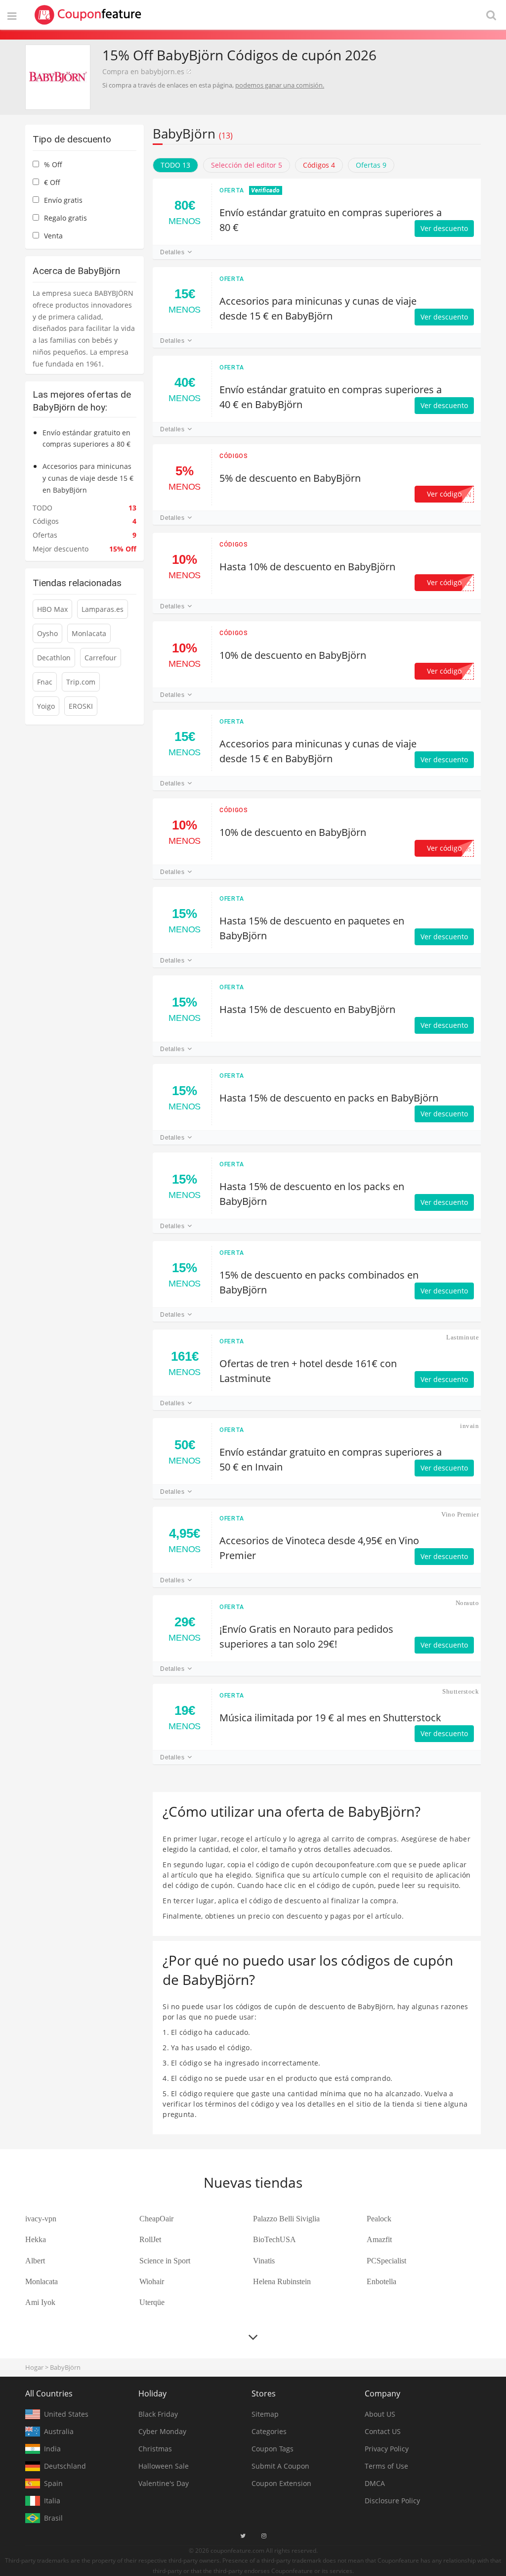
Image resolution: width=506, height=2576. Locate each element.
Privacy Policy (387, 2449)
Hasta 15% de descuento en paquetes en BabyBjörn (312, 928)
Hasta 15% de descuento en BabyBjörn (307, 1009)
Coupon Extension (281, 2483)
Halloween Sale (164, 2466)
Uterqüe (152, 2302)
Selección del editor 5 (247, 165)
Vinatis (264, 2261)
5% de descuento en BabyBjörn (290, 478)
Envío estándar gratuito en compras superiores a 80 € (331, 220)
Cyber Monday (162, 2431)
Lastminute (463, 1337)
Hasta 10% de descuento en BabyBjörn (307, 567)
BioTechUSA (274, 2239)
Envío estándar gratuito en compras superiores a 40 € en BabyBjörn (331, 397)
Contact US (383, 2431)
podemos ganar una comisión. (280, 85)
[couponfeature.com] (88, 15)
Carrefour (101, 658)
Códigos (233, 456)
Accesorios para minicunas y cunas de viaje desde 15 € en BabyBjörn (318, 308)
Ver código (449, 494)
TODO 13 (175, 165)
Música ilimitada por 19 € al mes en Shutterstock (330, 1718)
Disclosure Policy (392, 2501)
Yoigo (46, 706)
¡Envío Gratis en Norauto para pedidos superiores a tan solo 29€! (306, 1636)
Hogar (34, 2367)
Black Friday (158, 2414)
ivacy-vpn (41, 2219)
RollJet (150, 2239)
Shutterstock (461, 1691)
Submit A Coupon (280, 2466)
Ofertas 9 (371, 165)
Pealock (379, 2219)
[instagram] (264, 2536)
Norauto (467, 1603)
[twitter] (243, 2536)
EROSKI (81, 706)
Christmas (155, 2449)
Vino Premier (460, 1514)
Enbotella (381, 2281)
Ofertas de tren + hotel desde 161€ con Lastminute (308, 1371)
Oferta (232, 190)
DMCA (375, 2483)
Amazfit (379, 2239)
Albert (35, 2261)
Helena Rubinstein (282, 2281)
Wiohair (152, 2281)
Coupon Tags (273, 2449)
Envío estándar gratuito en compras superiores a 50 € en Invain (331, 1459)
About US (380, 2414)
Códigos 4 (319, 165)
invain (469, 1426)
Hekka (36, 2239)
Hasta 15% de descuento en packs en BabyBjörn (329, 1098)
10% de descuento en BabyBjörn (293, 655)
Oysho (47, 633)
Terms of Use (386, 2466)
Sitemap (265, 2414)
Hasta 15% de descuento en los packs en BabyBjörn (312, 1194)
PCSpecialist (386, 2261)
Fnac (45, 682)
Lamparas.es (103, 609)
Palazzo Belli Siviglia (286, 2219)
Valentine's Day (164, 2483)
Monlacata (89, 633)
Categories (269, 2431)
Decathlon (54, 658)
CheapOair (156, 2219)
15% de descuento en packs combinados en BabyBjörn (319, 1282)
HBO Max (52, 609)
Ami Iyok (40, 2302)
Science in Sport (165, 2261)
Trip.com (81, 682)
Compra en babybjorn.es (143, 71)
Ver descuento (444, 228)
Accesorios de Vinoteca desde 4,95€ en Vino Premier (319, 1548)
